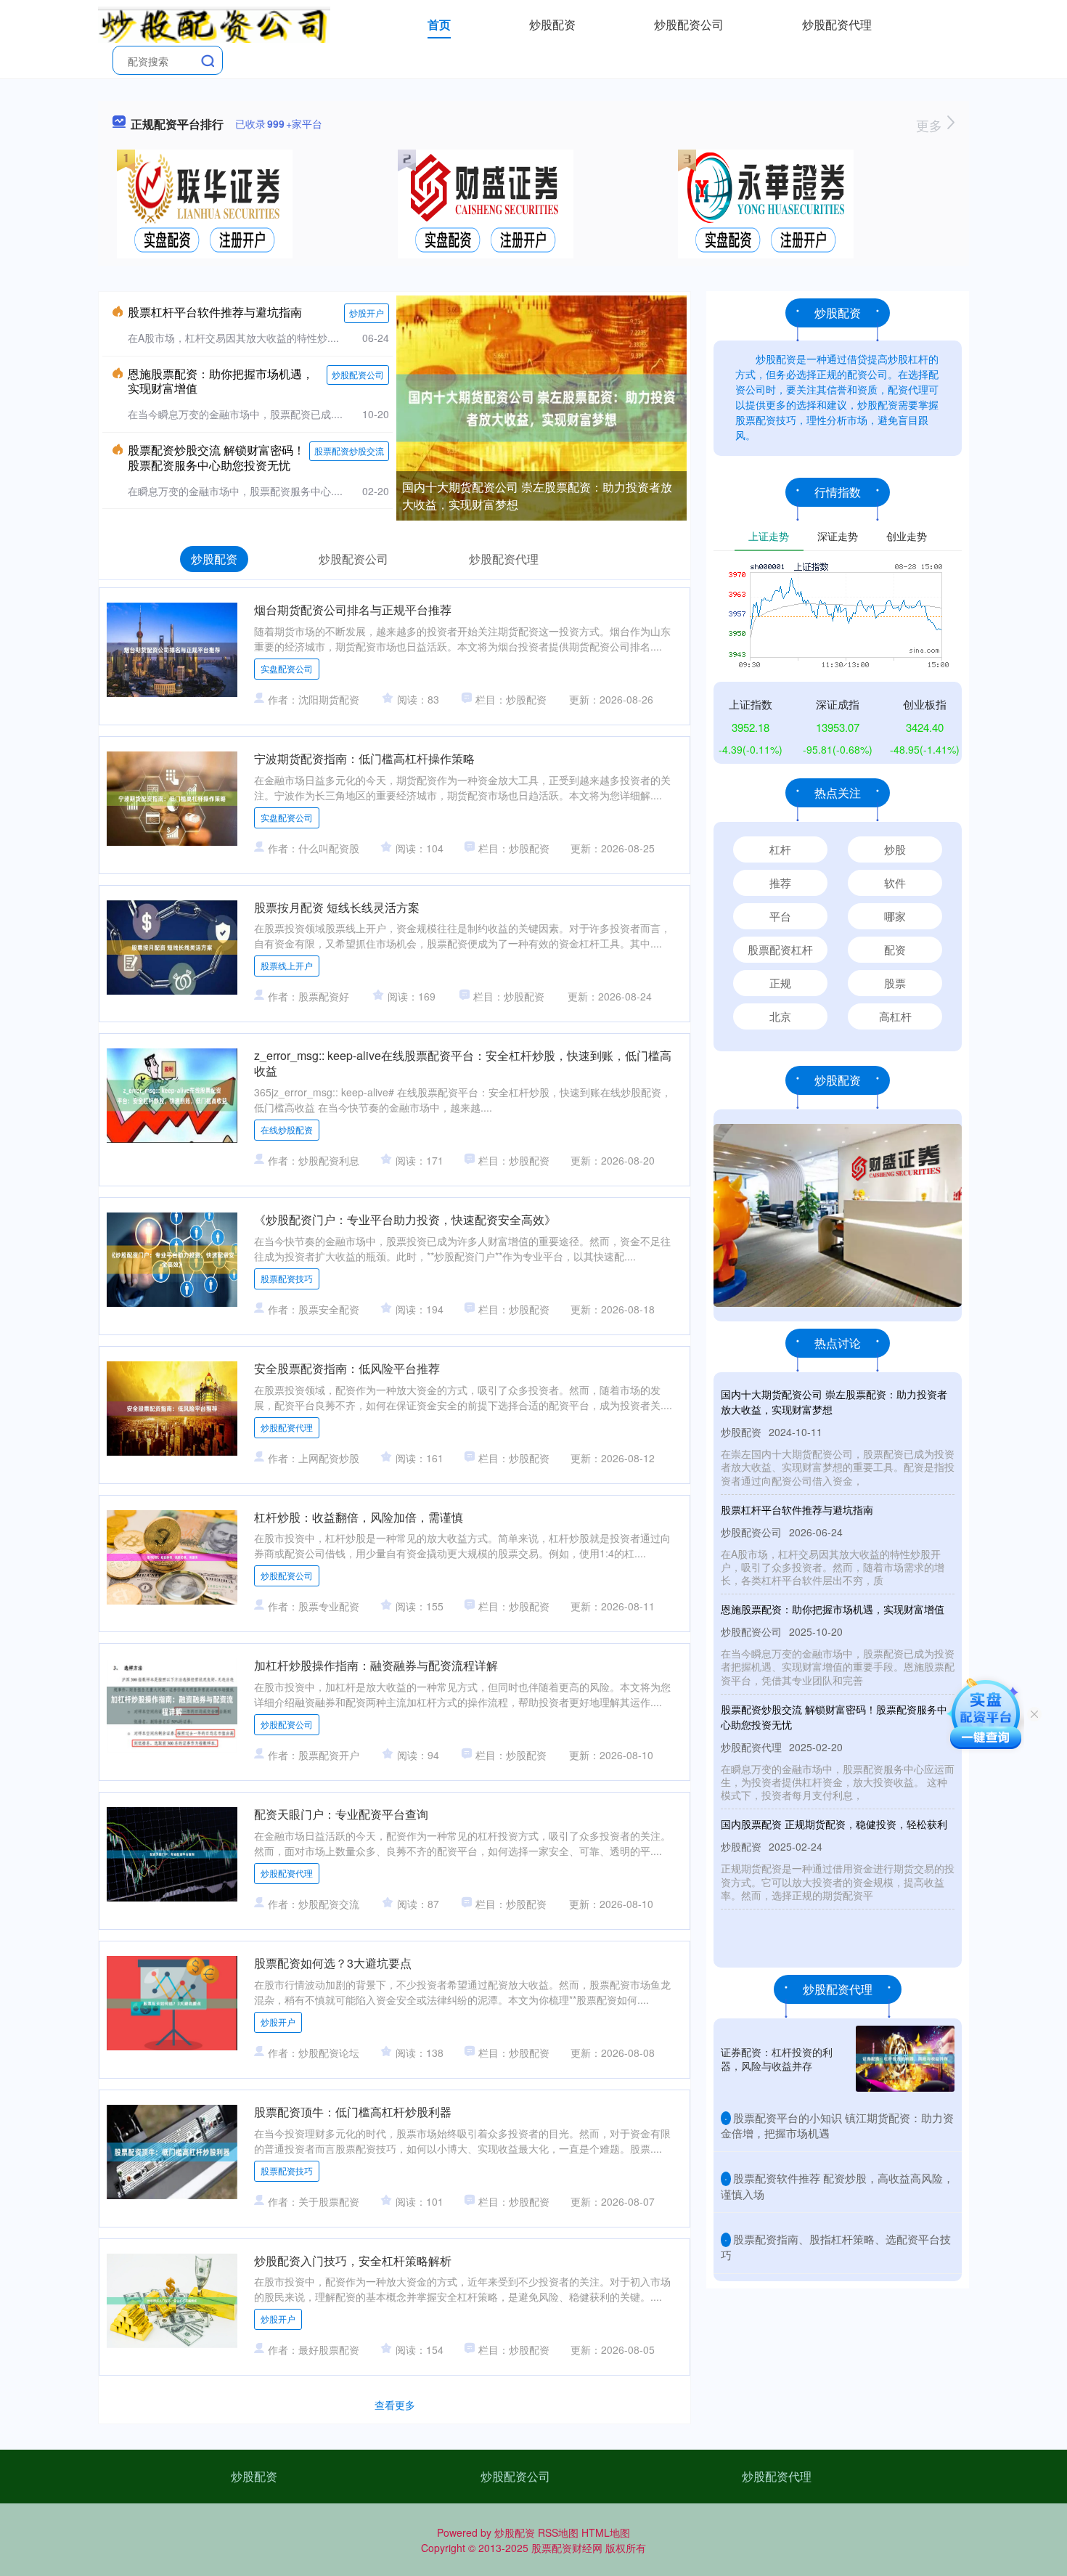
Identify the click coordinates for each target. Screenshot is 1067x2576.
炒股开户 (367, 313)
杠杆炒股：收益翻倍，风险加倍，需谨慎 (359, 1517)
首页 (439, 24)
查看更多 (395, 2405)
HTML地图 (606, 2532)
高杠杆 (895, 1016)
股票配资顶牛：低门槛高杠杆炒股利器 (353, 2112)
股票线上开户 (287, 965)
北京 (780, 1016)
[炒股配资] (214, 23)
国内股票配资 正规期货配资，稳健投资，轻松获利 (834, 1824)
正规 (780, 983)
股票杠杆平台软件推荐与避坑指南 (215, 312)
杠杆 (780, 849)
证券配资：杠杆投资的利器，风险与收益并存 (777, 2058)
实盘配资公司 (287, 668)
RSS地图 (558, 2532)
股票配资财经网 (567, 2548)
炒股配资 (552, 24)
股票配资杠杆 (780, 949)
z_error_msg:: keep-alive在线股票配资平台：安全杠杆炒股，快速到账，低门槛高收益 (463, 1063)
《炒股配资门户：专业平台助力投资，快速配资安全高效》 (405, 1219)
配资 (895, 949)
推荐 (780, 883)
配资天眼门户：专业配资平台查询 (341, 1814)
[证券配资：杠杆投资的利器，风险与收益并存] (905, 2059)
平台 (780, 916)
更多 (931, 125)
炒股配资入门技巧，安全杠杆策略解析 (353, 2261)
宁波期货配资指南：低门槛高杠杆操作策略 (364, 758)
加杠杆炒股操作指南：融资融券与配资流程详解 (376, 1665)
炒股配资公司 (689, 24)
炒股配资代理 (837, 24)
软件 (895, 883)
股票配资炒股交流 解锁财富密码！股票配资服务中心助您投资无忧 (216, 457)
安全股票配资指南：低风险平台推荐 (347, 1368)
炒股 (895, 849)
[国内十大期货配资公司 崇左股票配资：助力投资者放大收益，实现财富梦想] (541, 407)
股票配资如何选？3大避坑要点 (333, 1963)
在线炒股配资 (287, 1129)
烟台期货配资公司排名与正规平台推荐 (353, 610)
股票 (895, 983)
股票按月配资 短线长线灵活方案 (337, 907)
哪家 (895, 916)
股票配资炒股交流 (349, 451)
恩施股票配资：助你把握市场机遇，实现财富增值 (221, 381)
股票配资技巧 (287, 1278)
